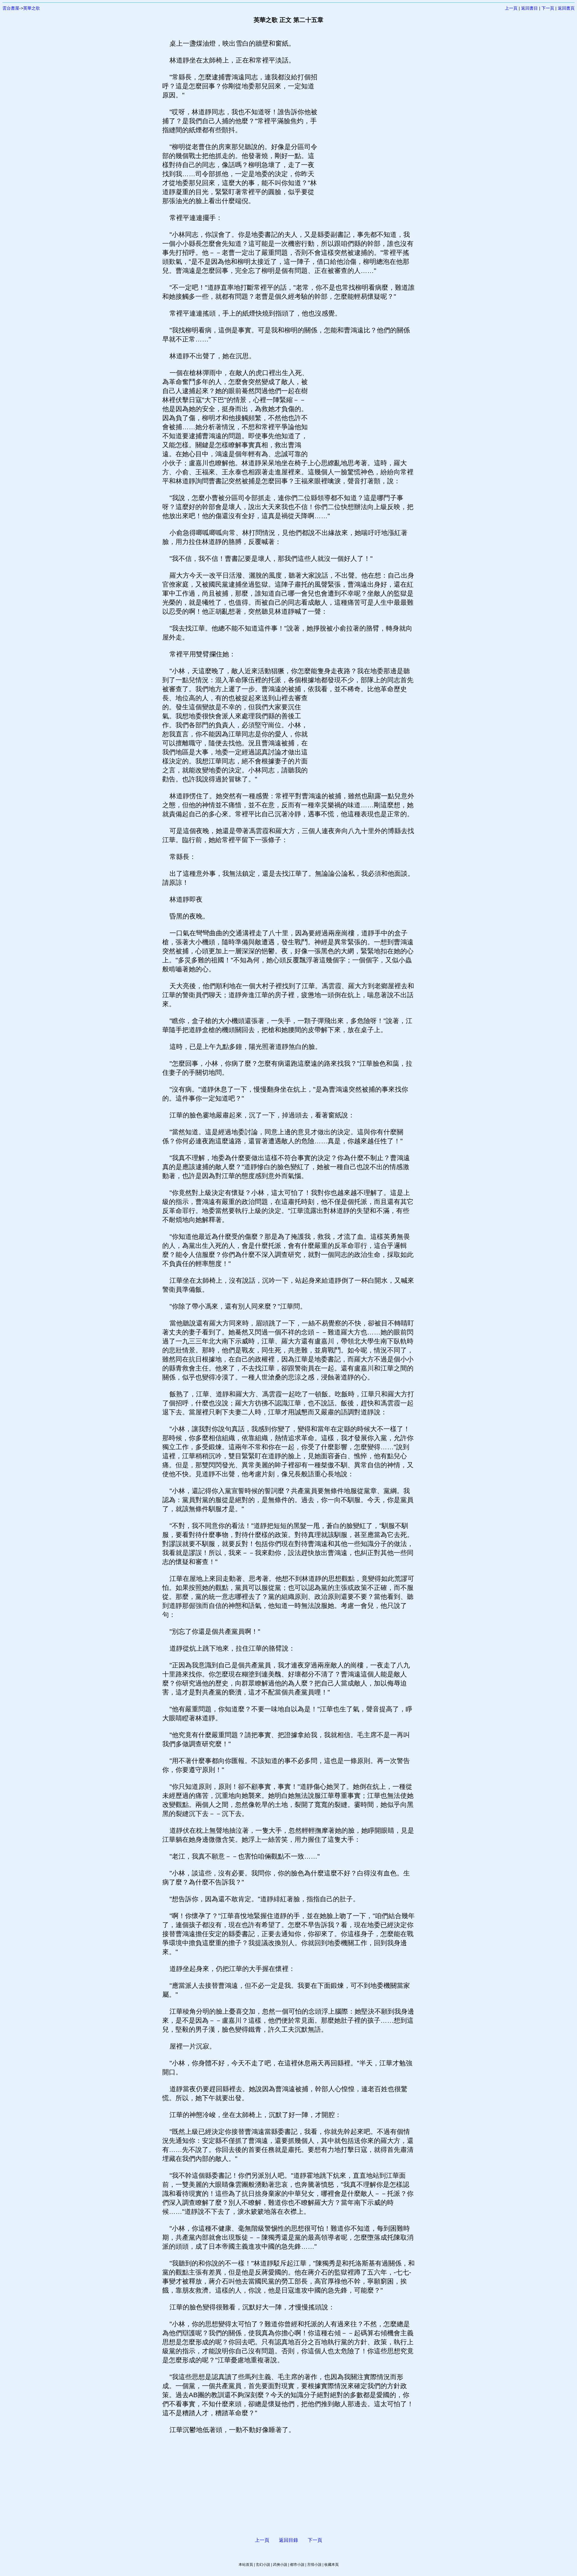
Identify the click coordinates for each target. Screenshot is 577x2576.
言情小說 (314, 2565)
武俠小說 (280, 2565)
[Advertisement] (365, 129)
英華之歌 (32, 8)
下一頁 (548, 8)
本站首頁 (246, 2565)
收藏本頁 (331, 2565)
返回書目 (530, 8)
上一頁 (511, 8)
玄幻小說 (263, 2565)
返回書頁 (566, 8)
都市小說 (297, 2565)
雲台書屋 (11, 8)
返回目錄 (288, 2540)
